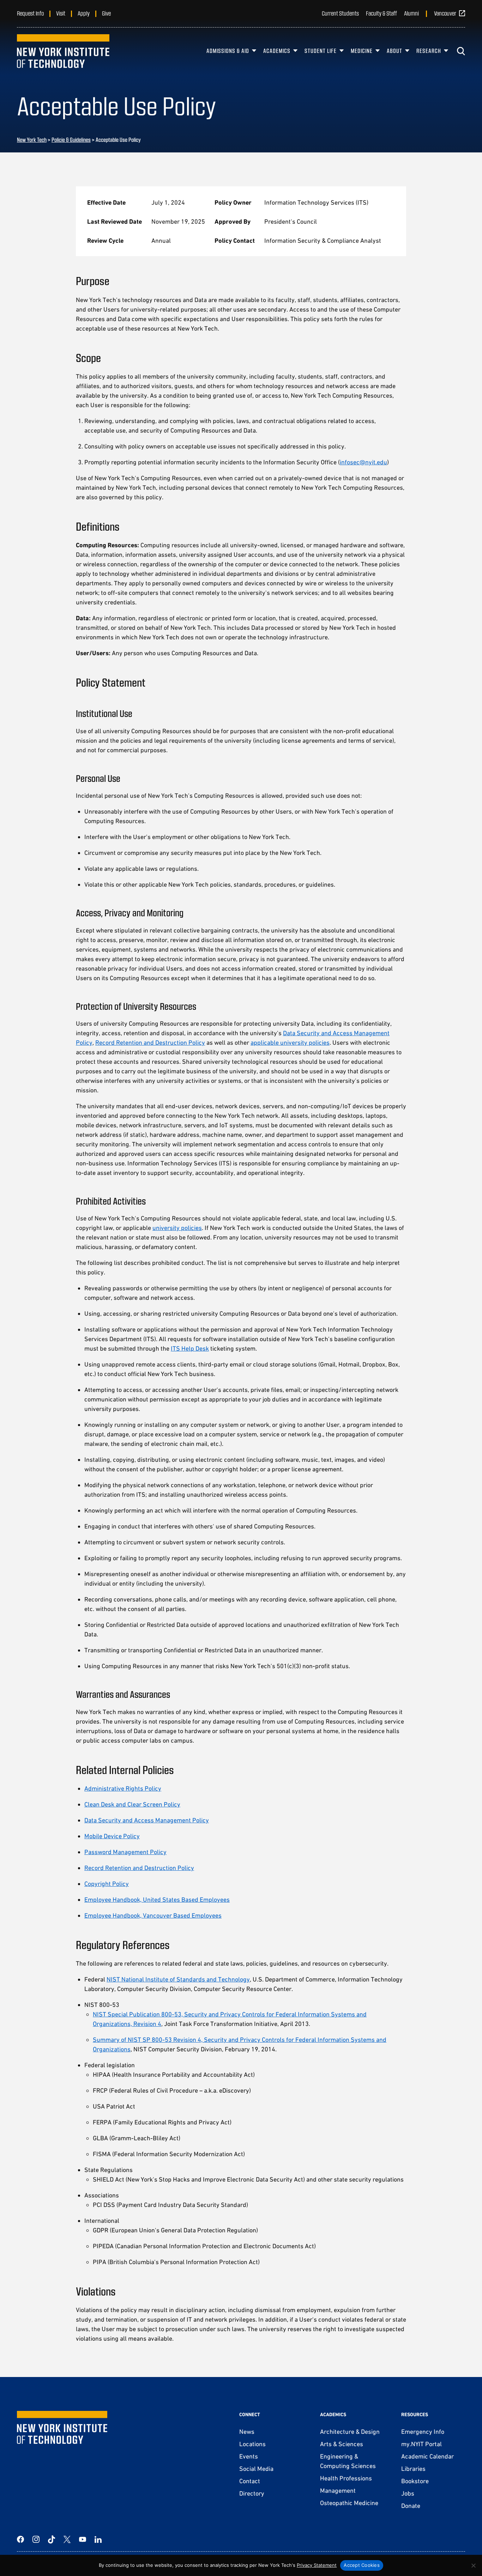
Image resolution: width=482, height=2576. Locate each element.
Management (338, 2490)
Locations (252, 2444)
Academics (277, 51)
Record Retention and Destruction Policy (150, 1042)
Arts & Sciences (342, 2444)
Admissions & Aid (228, 51)
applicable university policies (290, 1042)
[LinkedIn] (98, 2539)
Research (429, 51)
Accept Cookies (362, 2565)
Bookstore (415, 2481)
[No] (473, 2565)
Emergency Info (423, 2432)
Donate (411, 2506)
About (394, 51)
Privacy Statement (317, 2565)
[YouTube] (83, 2539)
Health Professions (346, 2478)
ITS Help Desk (190, 1348)
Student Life (321, 51)
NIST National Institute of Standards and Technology (178, 1979)
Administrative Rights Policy (123, 1788)
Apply (84, 13)
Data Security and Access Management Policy (147, 1820)
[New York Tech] (63, 51)
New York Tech (32, 140)
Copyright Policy (107, 1884)
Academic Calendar (427, 2456)
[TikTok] (52, 2539)
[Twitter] (67, 2539)
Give (106, 13)
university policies (177, 1228)
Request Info (30, 13)
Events (249, 2456)
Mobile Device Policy (112, 1836)
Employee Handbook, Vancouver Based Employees (153, 1915)
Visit (61, 13)
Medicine (362, 51)
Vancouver (445, 13)
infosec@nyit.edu (363, 462)
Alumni (411, 13)
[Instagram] (36, 2539)
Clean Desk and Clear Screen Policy (132, 1804)
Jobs (408, 2493)
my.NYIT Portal (421, 2444)
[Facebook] (20, 2539)
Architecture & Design (350, 2432)
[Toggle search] (461, 51)
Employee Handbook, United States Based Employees (157, 1899)
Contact (250, 2481)
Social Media (256, 2469)
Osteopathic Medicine (349, 2503)
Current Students (340, 13)
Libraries (413, 2469)
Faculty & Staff (381, 13)
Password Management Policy (125, 1852)
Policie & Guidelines (71, 140)
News (247, 2432)
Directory (252, 2493)
